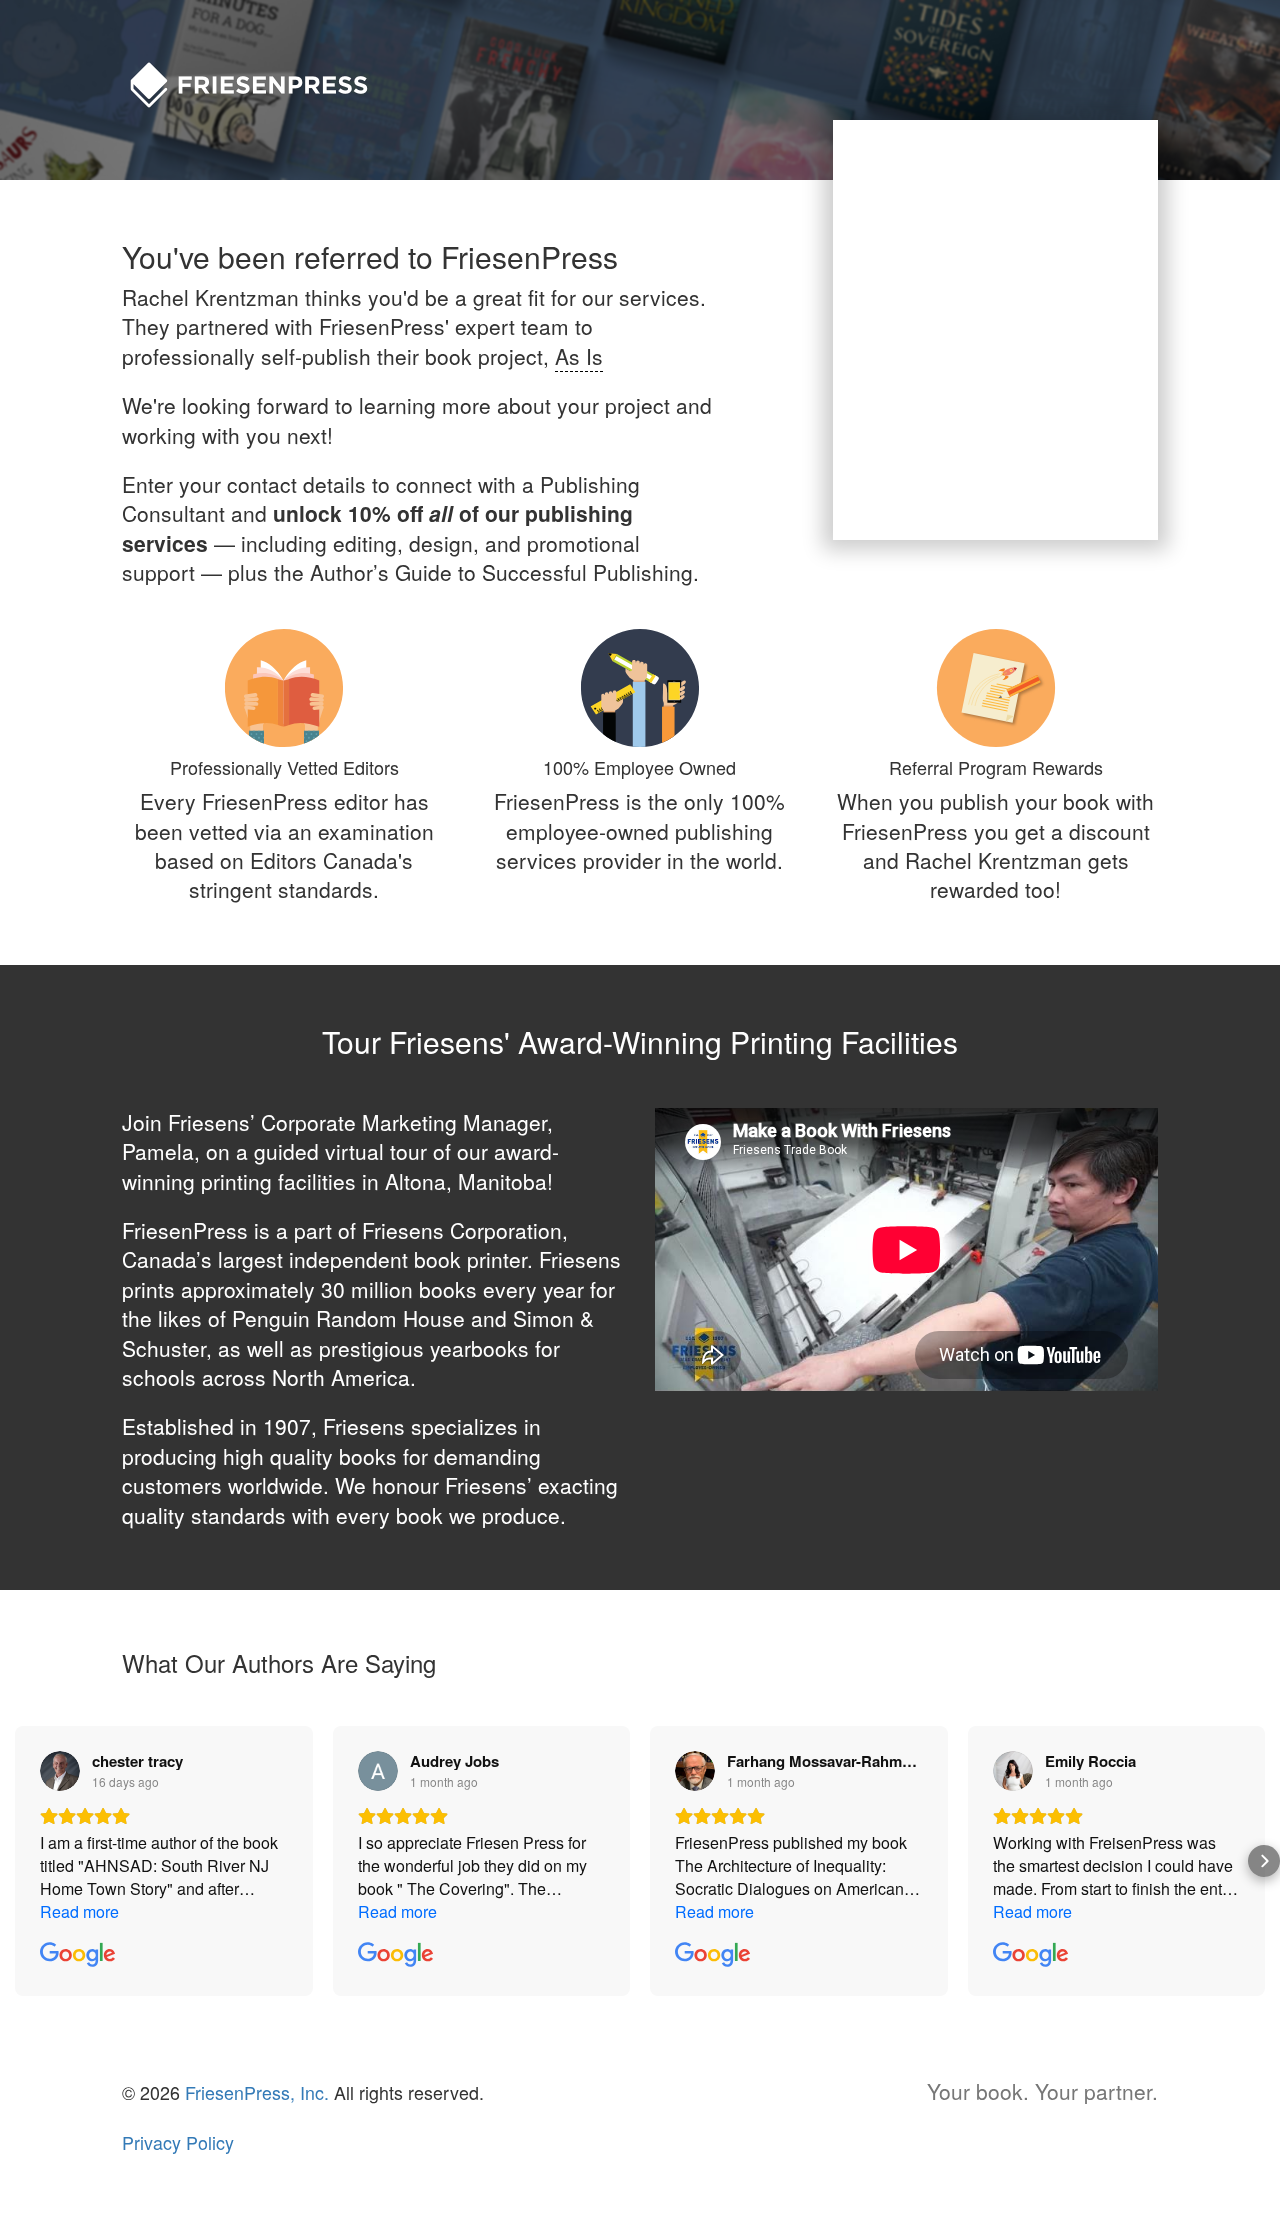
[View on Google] (60, 1771)
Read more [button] (79, 1911)
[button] (16, 1861)
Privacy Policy (178, 2142)
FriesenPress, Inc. (257, 2092)
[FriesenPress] (262, 68)
